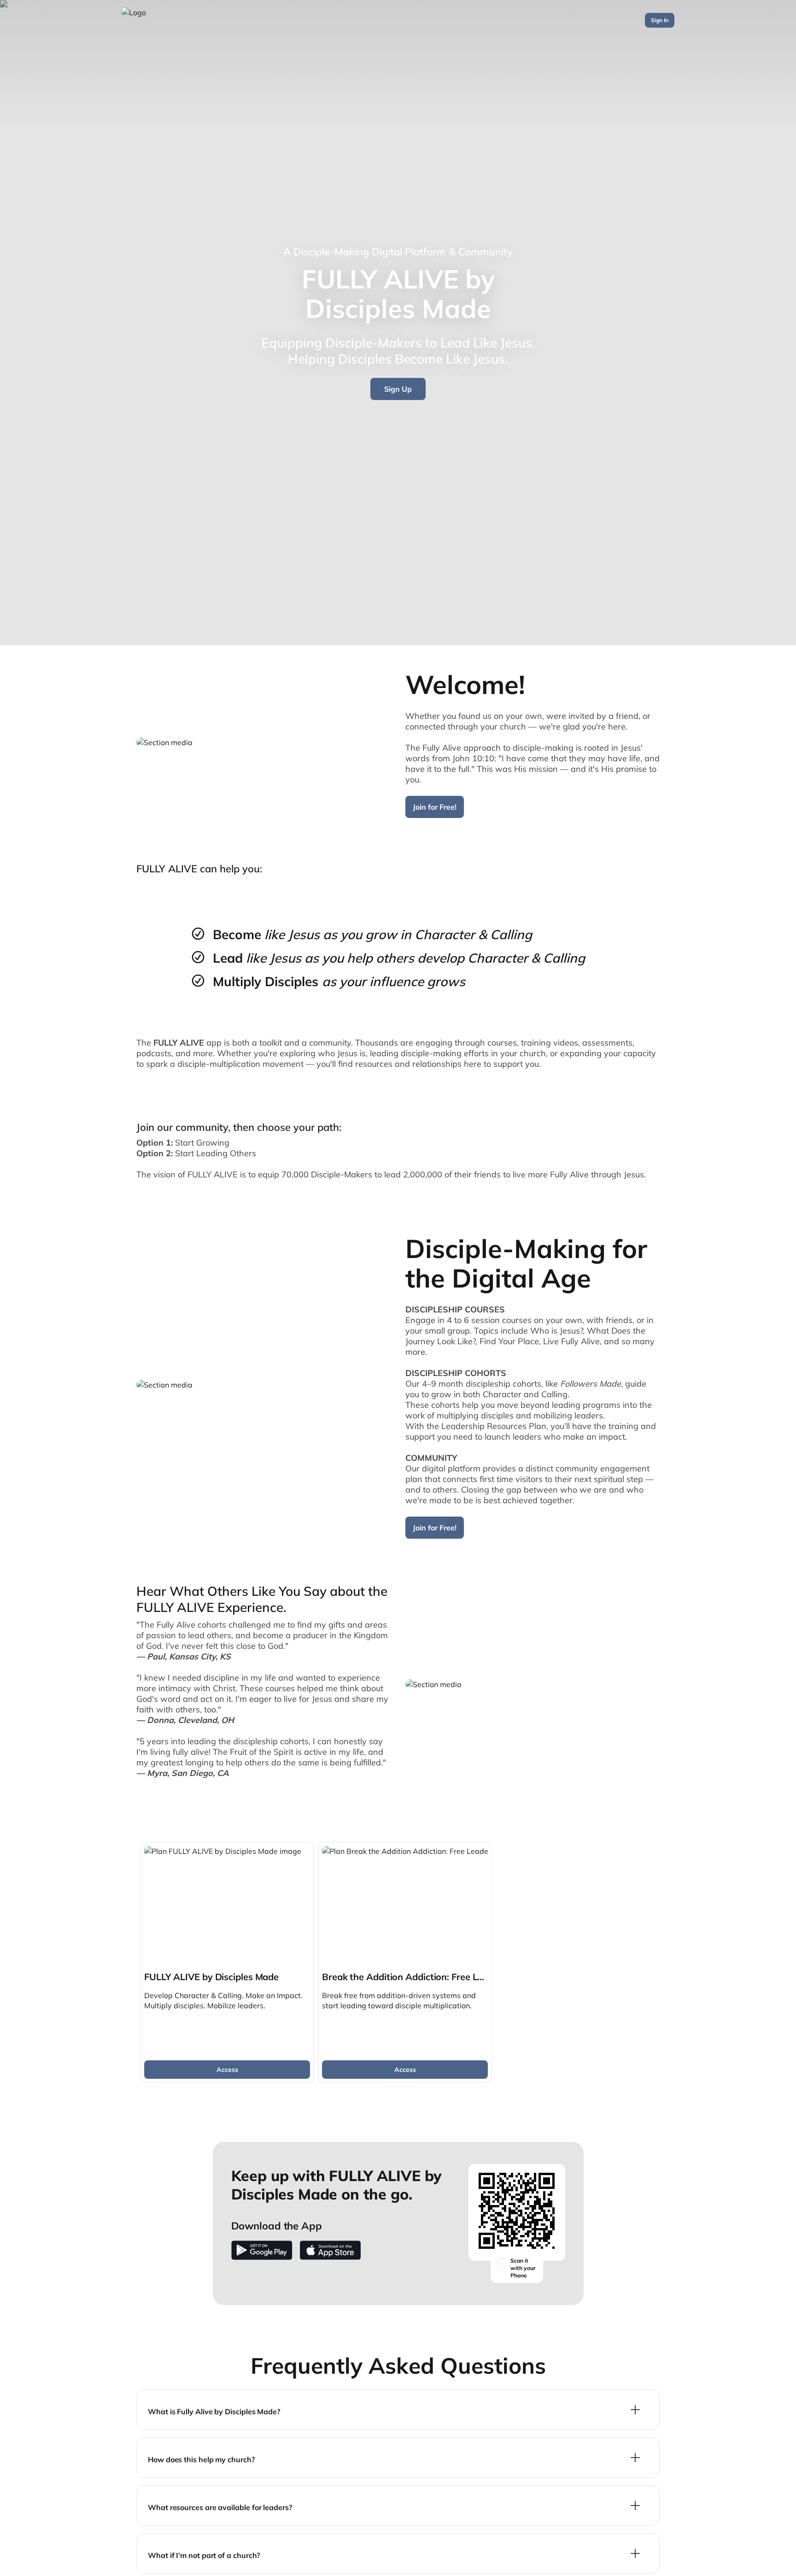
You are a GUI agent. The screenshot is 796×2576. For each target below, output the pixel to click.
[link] (227, 1962)
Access (227, 2070)
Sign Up (398, 389)
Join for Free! (435, 807)
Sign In (660, 20)
